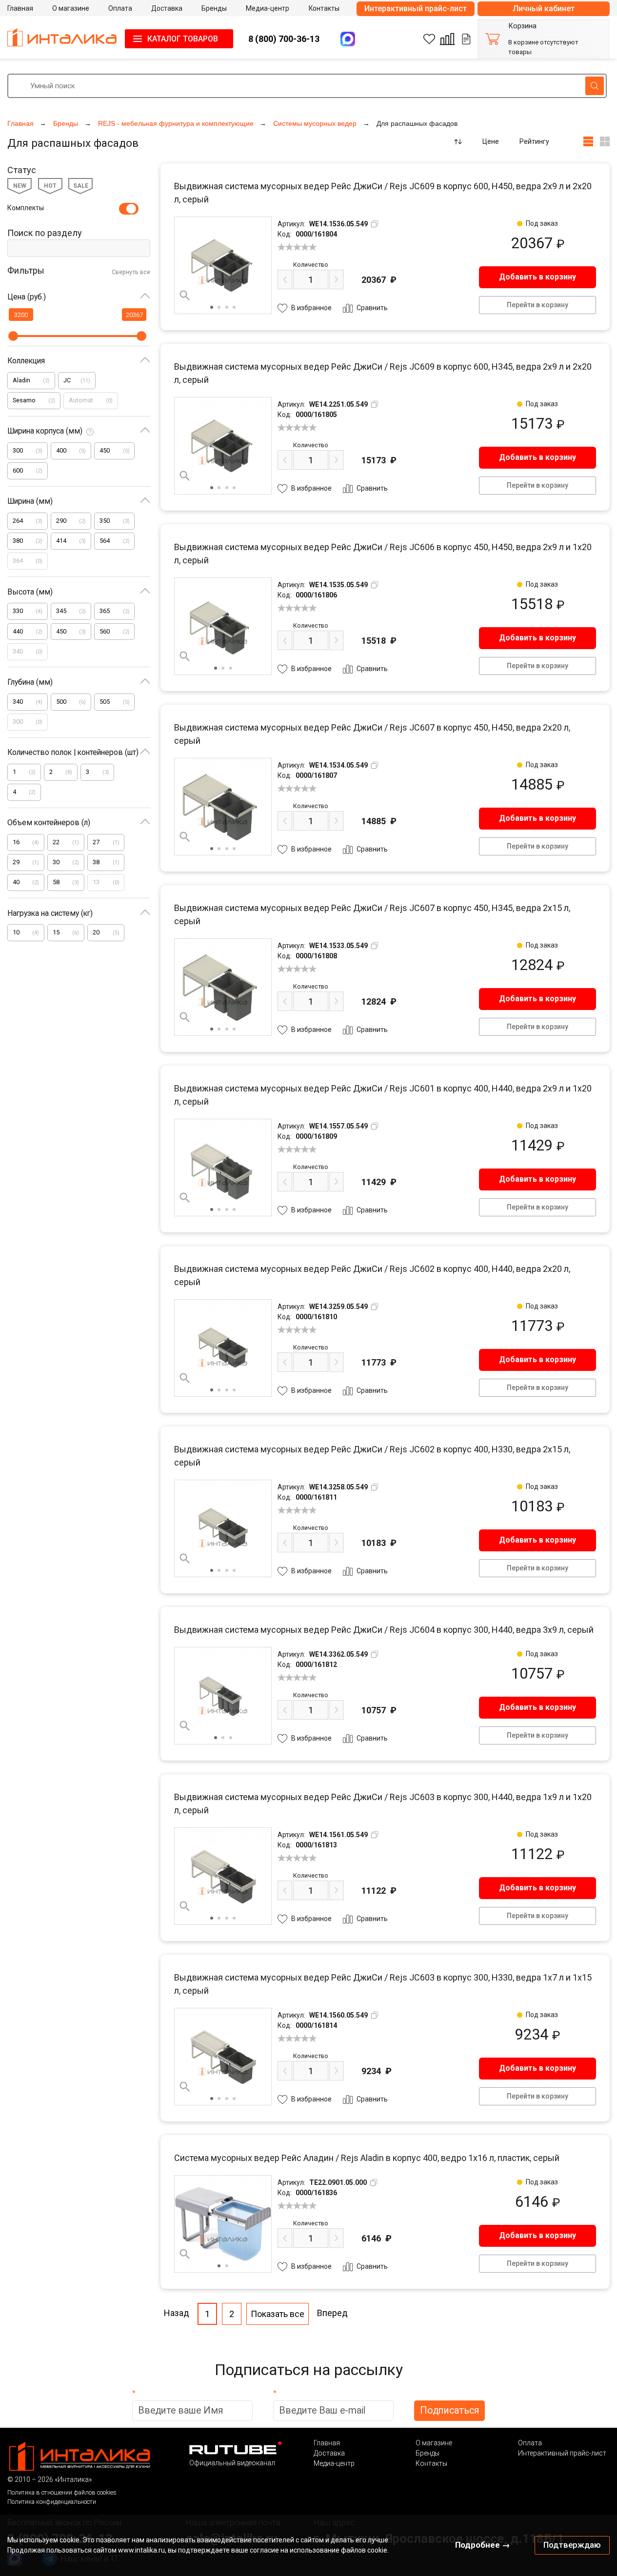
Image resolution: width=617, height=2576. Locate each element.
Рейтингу (534, 141)
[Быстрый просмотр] (185, 296)
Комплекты (26, 208)
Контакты (431, 2463)
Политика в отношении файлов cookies (62, 2492)
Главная (327, 2443)
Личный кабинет (544, 9)
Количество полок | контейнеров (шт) (73, 752)
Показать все (278, 2314)
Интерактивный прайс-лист (416, 9)
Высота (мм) (30, 592)
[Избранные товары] (429, 39)
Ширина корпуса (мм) (45, 431)
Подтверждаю (572, 2545)
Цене (491, 141)
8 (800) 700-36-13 (284, 39)
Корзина (522, 26)
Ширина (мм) (30, 501)
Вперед (332, 2313)
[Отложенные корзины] (466, 39)
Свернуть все (131, 272)
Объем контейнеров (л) (49, 822)
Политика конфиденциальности (52, 2502)
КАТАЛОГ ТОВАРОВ (183, 39)
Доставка (329, 2453)
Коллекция (26, 361)
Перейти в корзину (537, 305)
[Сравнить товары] (447, 39)
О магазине (434, 2443)
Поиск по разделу (45, 233)
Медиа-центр (334, 2463)
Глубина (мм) (30, 682)
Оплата (530, 2443)
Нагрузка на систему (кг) (50, 913)
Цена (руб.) (27, 297)
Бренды (428, 2453)
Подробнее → (483, 2545)
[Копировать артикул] (375, 224)
